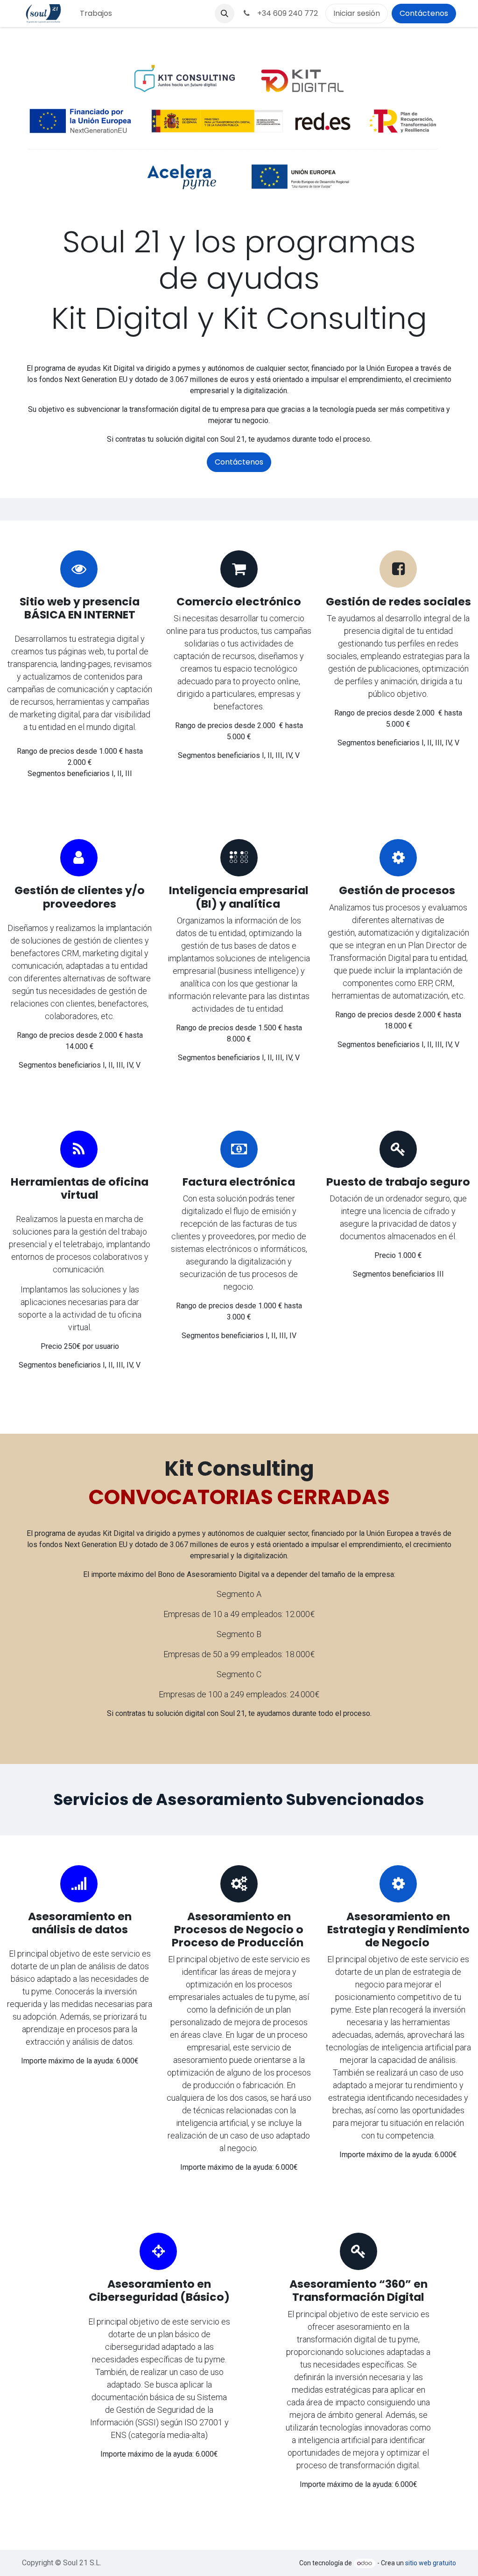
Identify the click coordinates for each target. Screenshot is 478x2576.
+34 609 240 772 (286, 13)
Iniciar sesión (357, 13)
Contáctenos (424, 13)
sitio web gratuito (431, 2563)
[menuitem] (96, 14)
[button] (225, 14)
